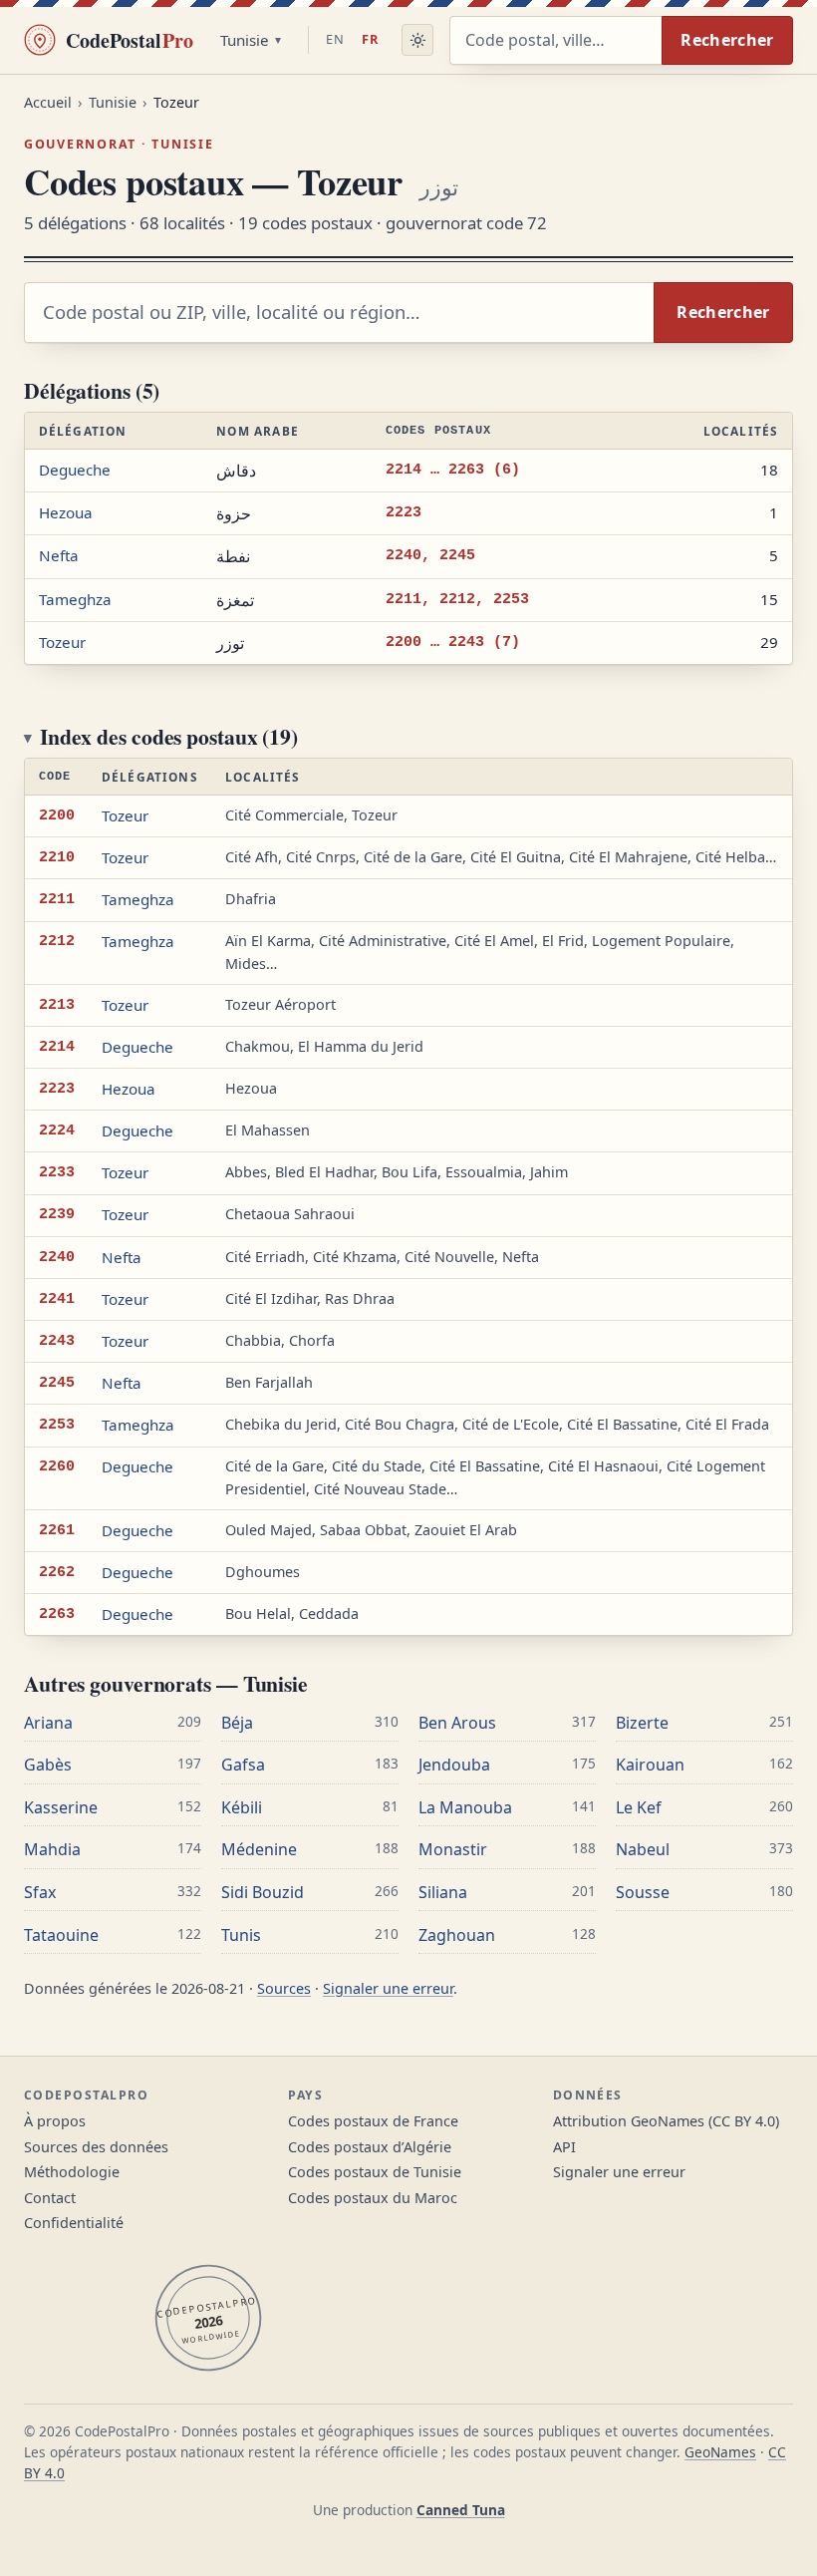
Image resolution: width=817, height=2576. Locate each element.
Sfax (40, 1892)
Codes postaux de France (373, 2121)
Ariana (48, 1723)
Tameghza (75, 599)
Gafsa (243, 1765)
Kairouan (650, 1765)
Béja (237, 1723)
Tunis (241, 1935)
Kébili (242, 1807)
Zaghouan (457, 1935)
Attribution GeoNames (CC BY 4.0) (666, 2121)
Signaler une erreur (388, 1988)
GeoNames (720, 2452)
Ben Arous (457, 1723)
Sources (284, 1988)
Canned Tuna (461, 2510)
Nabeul (643, 1849)
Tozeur (62, 642)
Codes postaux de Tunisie (375, 2172)
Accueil (48, 102)
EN (335, 39)
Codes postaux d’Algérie (370, 2147)
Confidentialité (74, 2223)
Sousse (643, 1892)
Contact (50, 2198)
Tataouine (61, 1935)
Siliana (443, 1892)
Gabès (48, 1765)
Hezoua (66, 512)
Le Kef (639, 1807)
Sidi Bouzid (263, 1892)
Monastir (453, 1849)
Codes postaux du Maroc (373, 2198)
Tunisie (245, 40)
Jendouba (454, 1765)
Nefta (59, 555)
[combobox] (555, 40)
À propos (55, 2121)
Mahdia (52, 1849)
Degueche (75, 470)
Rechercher (727, 40)
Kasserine (61, 1807)
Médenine (259, 1849)
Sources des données (96, 2147)
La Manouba (465, 1807)
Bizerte (642, 1723)
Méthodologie (72, 2172)
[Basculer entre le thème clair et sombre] (417, 40)
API (564, 2147)
